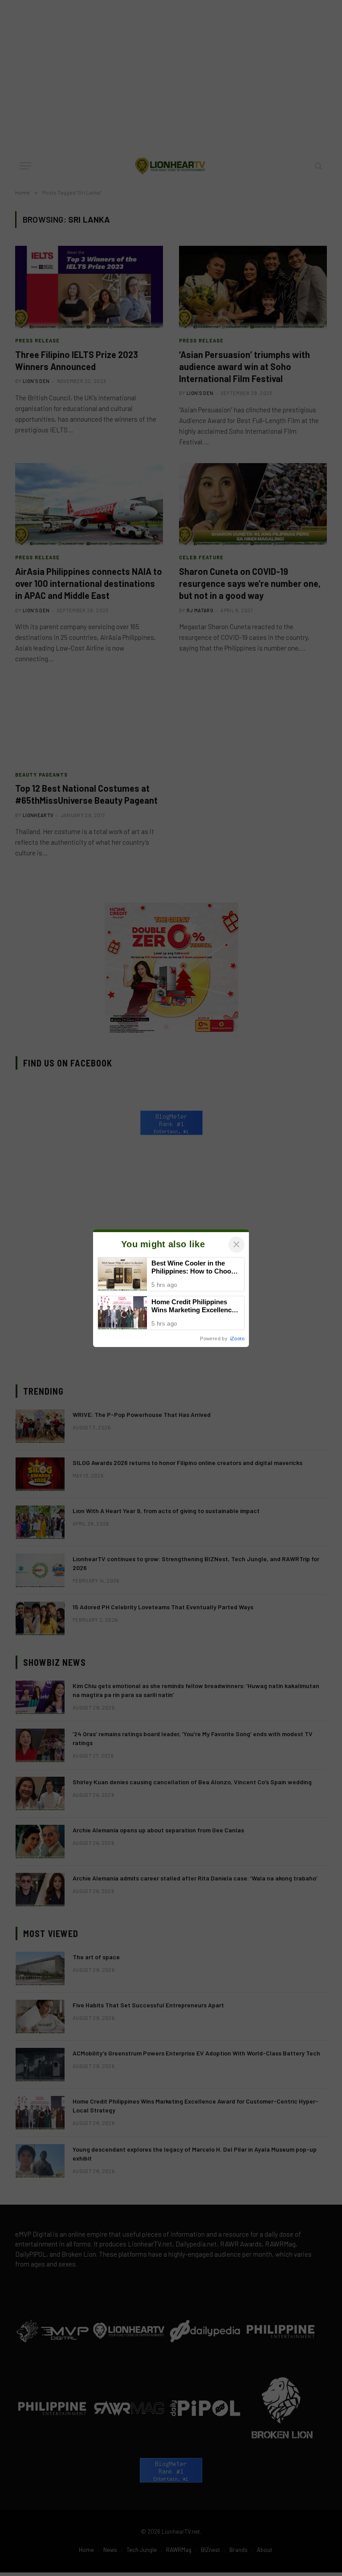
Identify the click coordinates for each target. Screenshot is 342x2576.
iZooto (237, 1339)
